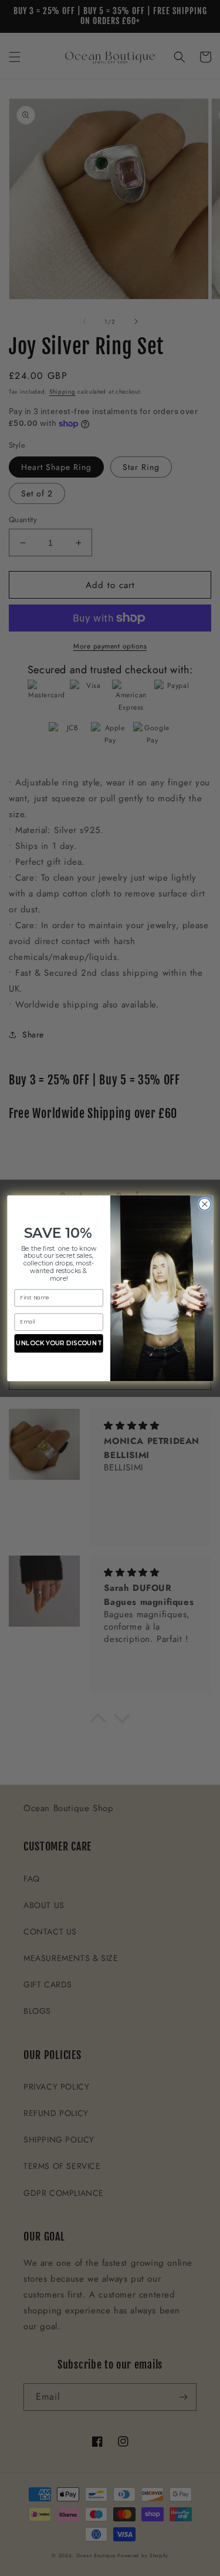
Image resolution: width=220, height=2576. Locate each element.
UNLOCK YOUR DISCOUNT (58, 1343)
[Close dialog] (204, 1204)
